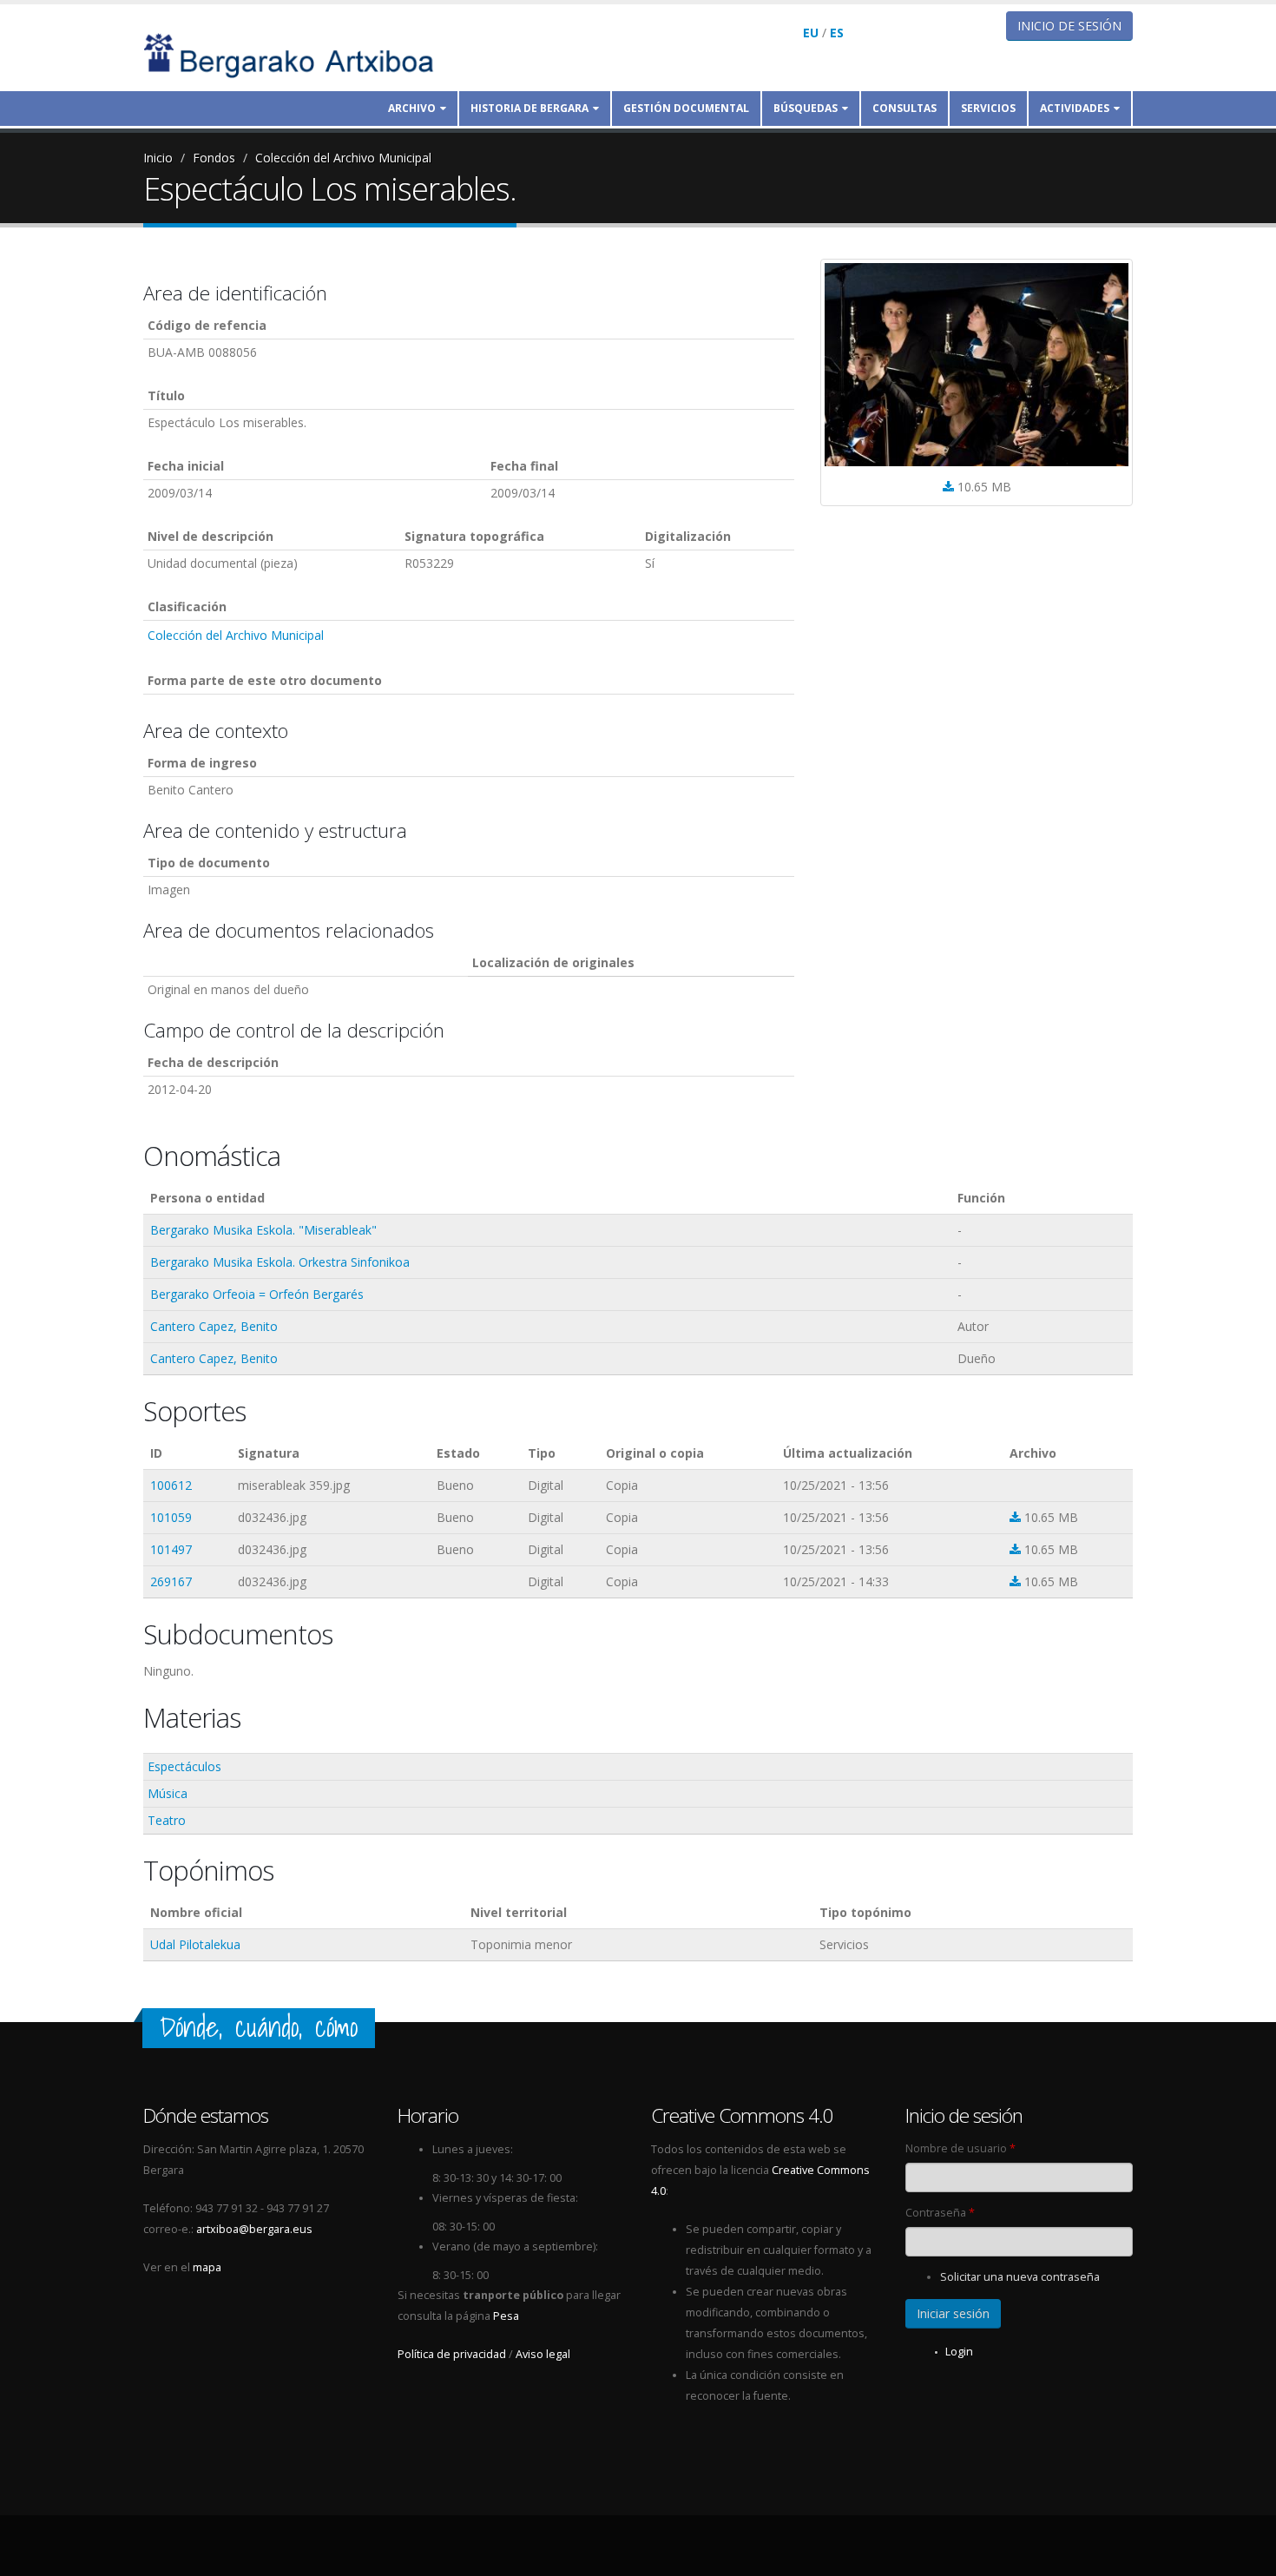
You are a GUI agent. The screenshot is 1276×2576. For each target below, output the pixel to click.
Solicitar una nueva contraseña (1020, 2277)
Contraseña (940, 2213)
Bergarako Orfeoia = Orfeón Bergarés (257, 1294)
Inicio (158, 158)
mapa (207, 2267)
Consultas (904, 108)
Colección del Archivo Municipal (343, 158)
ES (837, 33)
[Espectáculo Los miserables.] (977, 365)
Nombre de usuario (960, 2148)
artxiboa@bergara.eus (254, 2229)
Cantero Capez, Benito (214, 1326)
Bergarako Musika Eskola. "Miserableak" (263, 1230)
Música (168, 1793)
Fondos (214, 158)
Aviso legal (543, 2354)
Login (959, 2352)
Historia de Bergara (529, 108)
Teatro (167, 1820)
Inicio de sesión (1069, 26)
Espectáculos (184, 1766)
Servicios (988, 108)
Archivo (412, 108)
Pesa (506, 2316)
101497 (171, 1549)
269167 (171, 1581)
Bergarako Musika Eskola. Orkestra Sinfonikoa (280, 1262)
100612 (171, 1485)
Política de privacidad (452, 2354)
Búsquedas (806, 108)
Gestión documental (686, 108)
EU (811, 33)
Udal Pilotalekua (195, 1944)
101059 (171, 1517)
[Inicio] (300, 54)
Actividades (1075, 108)
